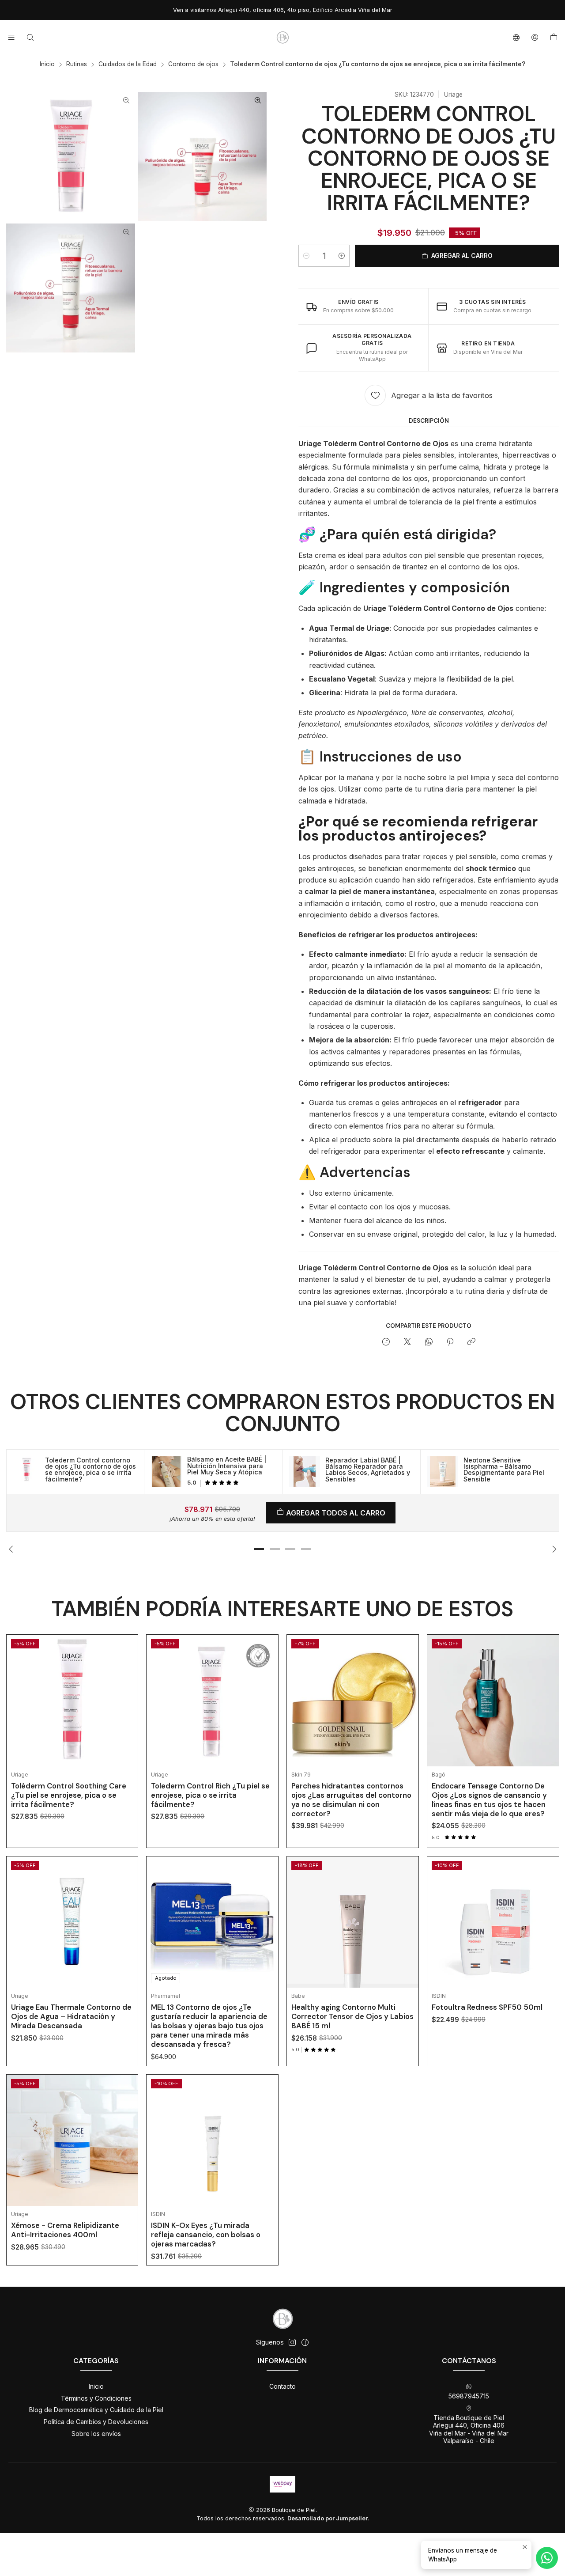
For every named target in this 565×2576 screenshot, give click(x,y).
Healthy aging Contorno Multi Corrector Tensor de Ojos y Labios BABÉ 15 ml (352, 2016)
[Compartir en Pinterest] (450, 1342)
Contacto (282, 2386)
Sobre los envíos (96, 2434)
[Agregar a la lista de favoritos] (124, 1690)
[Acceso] (535, 37)
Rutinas (77, 64)
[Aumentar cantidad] (342, 256)
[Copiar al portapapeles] (471, 1342)
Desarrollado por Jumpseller (328, 2518)
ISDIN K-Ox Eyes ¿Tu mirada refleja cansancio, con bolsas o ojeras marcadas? (206, 2235)
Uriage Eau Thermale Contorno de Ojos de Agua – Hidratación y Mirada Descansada (71, 2016)
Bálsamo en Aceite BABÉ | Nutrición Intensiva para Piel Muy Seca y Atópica (227, 1466)
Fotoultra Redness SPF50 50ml (487, 2007)
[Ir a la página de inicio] (282, 38)
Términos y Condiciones (96, 2398)
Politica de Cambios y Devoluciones (96, 2422)
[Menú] (11, 37)
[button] (259, 1549)
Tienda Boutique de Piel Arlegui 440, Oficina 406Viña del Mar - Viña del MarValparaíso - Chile (469, 2429)
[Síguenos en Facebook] (305, 2342)
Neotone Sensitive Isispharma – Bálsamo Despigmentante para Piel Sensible (504, 1470)
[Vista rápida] (124, 1712)
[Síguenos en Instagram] (292, 2342)
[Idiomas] (516, 37)
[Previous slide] (13, 1549)
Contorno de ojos (193, 64)
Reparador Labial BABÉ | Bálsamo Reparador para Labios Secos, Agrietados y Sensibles (368, 1470)
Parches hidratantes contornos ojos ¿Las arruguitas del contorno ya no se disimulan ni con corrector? (351, 1800)
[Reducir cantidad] (306, 256)
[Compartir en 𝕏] (407, 1342)
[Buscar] (30, 37)
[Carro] (554, 38)
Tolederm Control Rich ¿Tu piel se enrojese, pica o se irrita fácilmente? (210, 1795)
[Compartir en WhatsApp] (429, 1342)
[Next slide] (553, 1549)
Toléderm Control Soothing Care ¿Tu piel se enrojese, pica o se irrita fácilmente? (69, 1795)
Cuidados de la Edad (128, 64)
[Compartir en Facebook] (386, 1342)
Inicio (47, 64)
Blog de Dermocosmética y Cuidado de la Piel (96, 2410)
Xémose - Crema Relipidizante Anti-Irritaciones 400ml (65, 2230)
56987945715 (469, 2396)
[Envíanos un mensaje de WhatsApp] (547, 2558)
